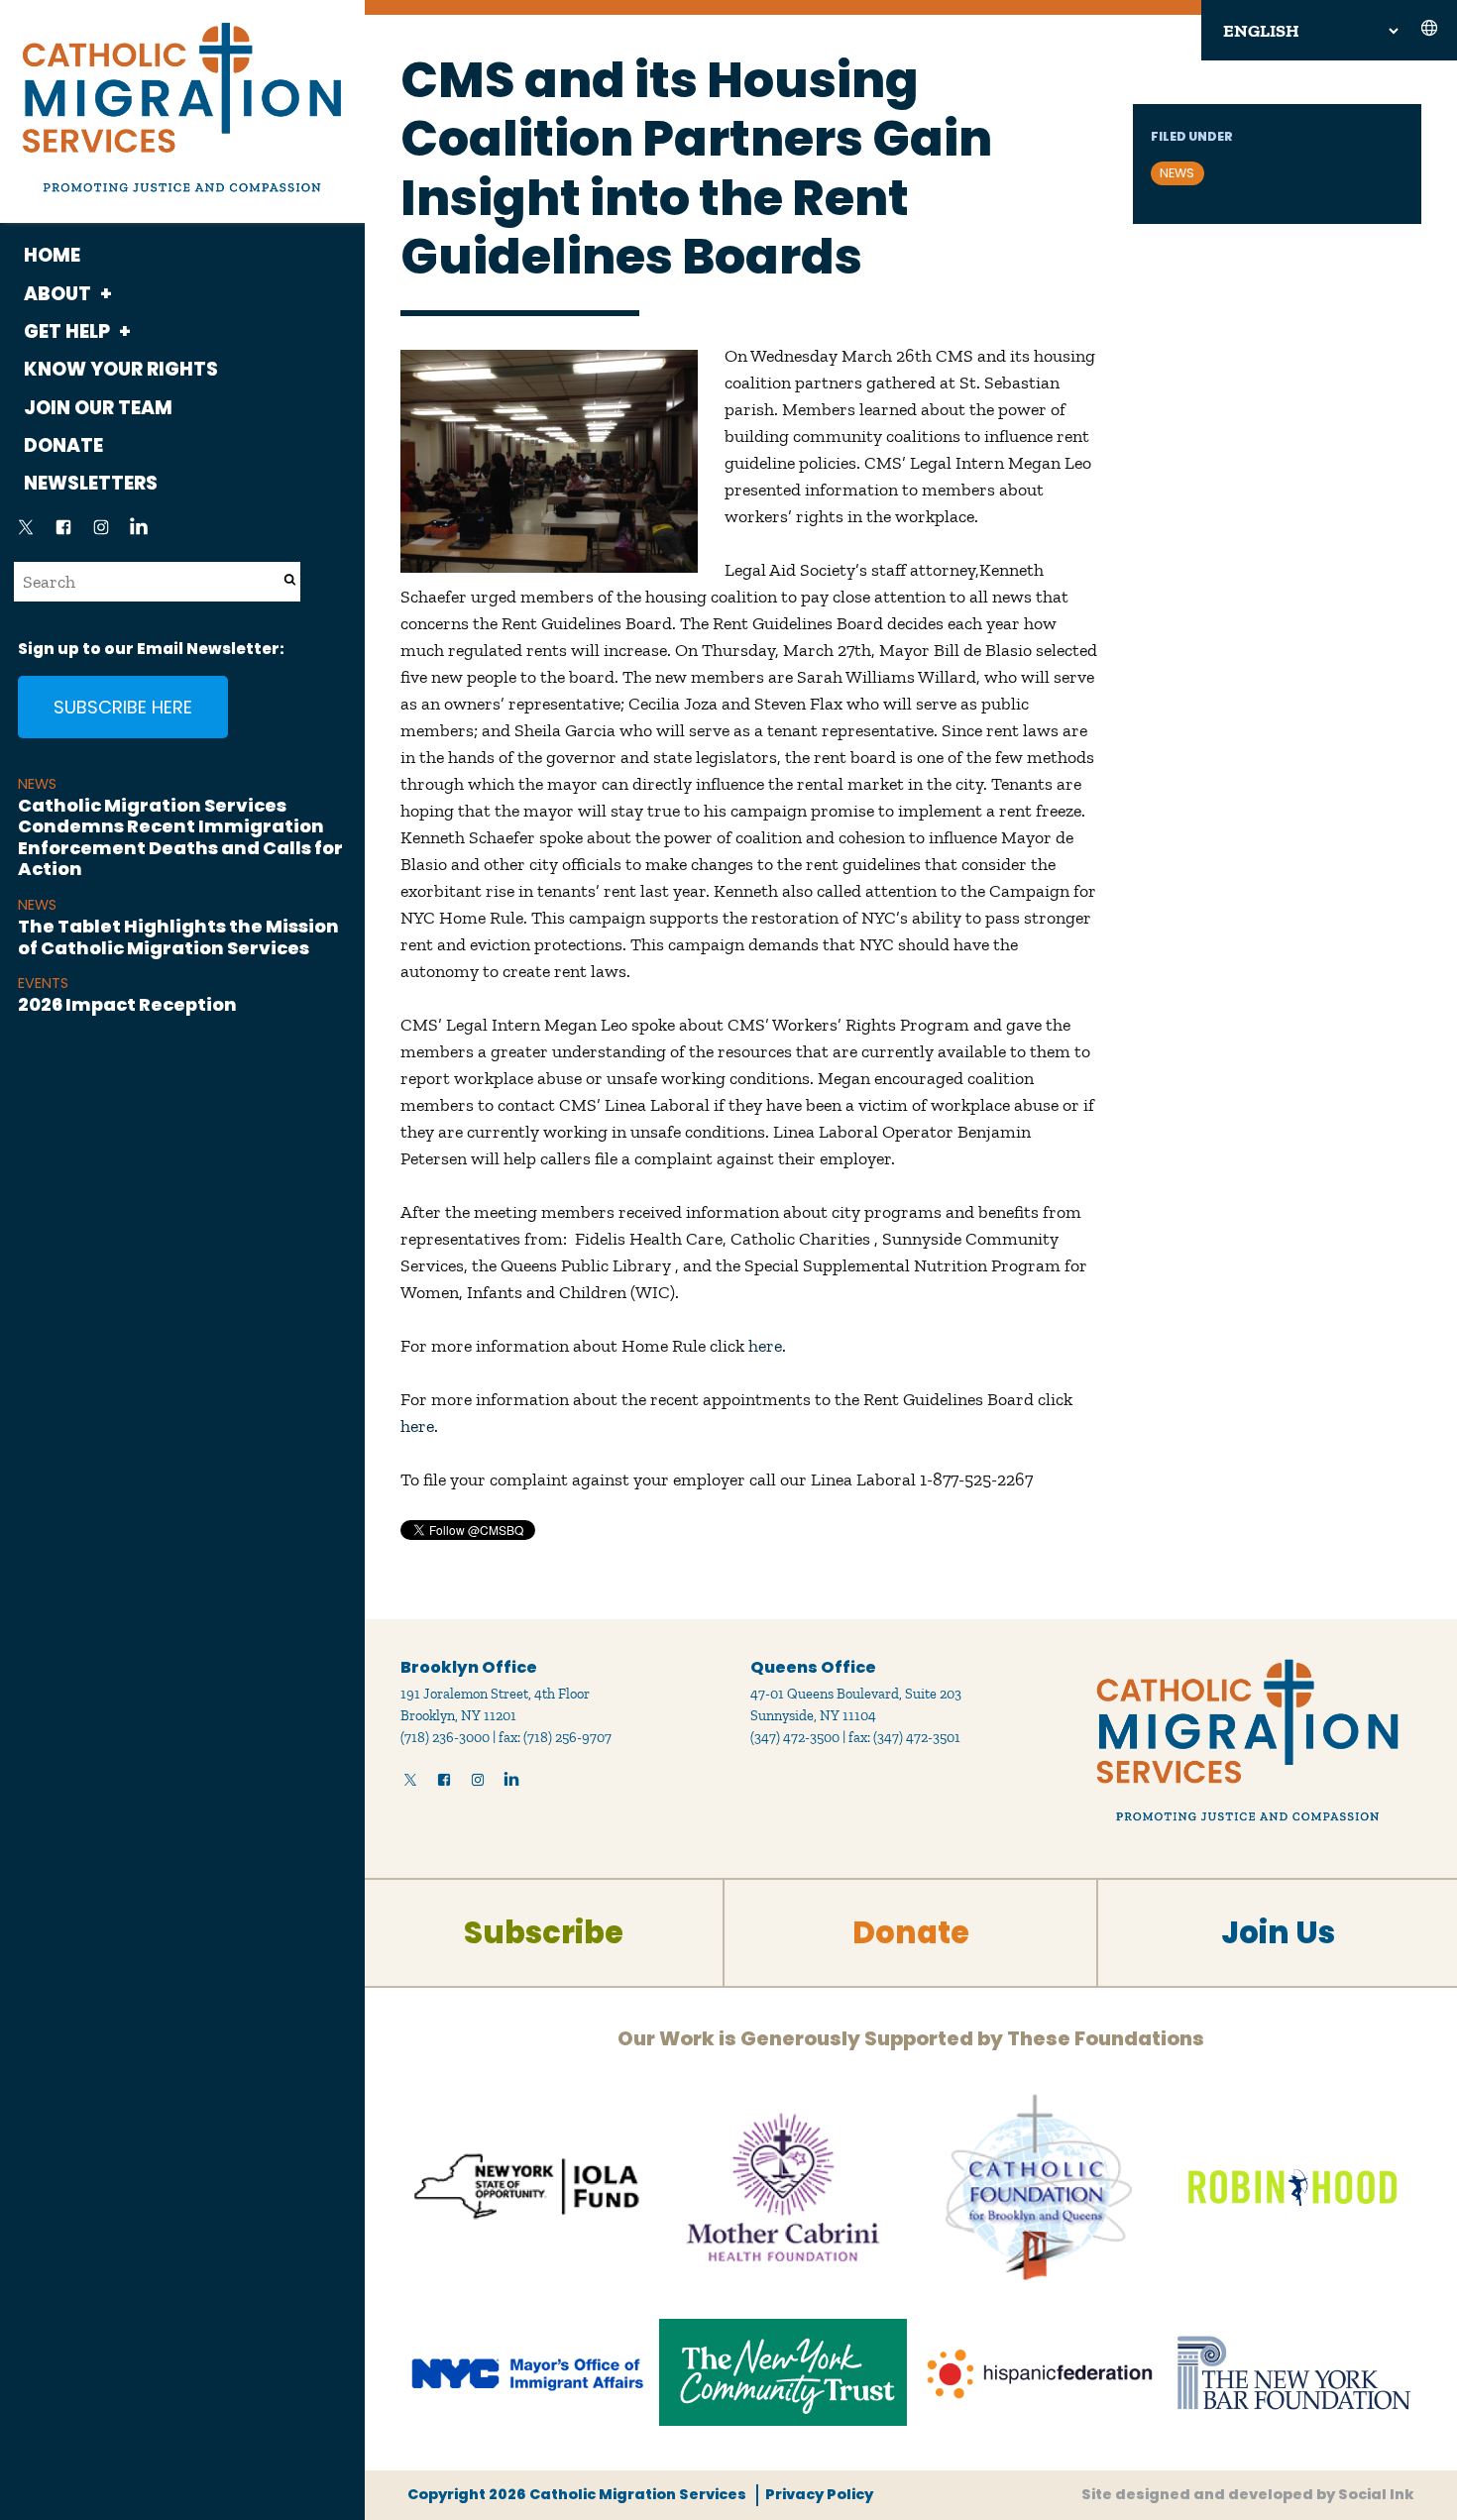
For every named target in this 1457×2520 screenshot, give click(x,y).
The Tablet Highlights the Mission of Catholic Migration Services (178, 937)
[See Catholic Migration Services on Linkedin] (139, 533)
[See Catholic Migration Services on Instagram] (101, 533)
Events (43, 983)
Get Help (67, 331)
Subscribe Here (123, 707)
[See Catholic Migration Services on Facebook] (63, 533)
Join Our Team (98, 408)
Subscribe (544, 1933)
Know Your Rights (121, 369)
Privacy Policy (819, 2494)
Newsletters (91, 483)
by (1248, 2494)
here (765, 1346)
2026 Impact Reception (127, 1004)
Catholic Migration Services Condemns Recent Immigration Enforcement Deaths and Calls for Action (180, 837)
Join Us (1278, 1933)
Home (52, 255)
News (37, 784)
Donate (63, 445)
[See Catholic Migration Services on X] (26, 533)
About (57, 294)
